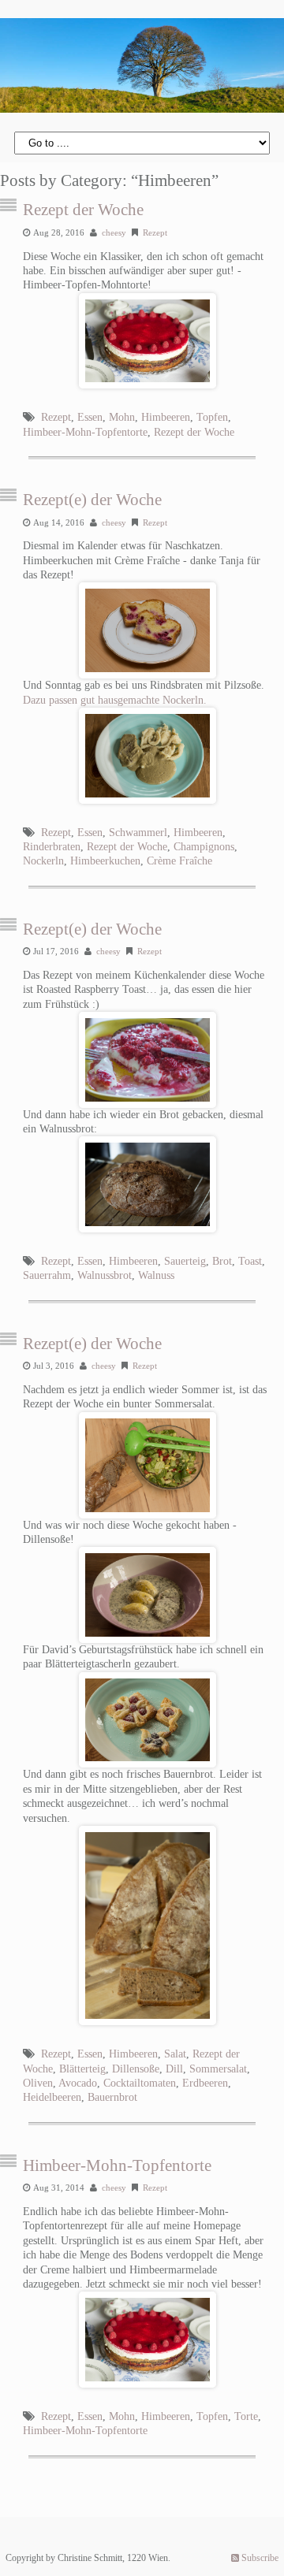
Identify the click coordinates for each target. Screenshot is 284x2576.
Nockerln (43, 861)
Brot (222, 1261)
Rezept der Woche (83, 210)
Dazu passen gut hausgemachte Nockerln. (115, 700)
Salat (175, 2054)
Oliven (38, 2083)
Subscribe (259, 2558)
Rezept (155, 232)
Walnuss (156, 1275)
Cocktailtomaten (140, 2083)
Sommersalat (218, 2069)
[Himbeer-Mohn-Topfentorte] (148, 2340)
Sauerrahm (47, 1275)
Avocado (78, 2083)
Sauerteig (185, 1261)
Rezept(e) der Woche (92, 500)
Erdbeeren (205, 2083)
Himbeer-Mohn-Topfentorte (85, 432)
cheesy (114, 232)
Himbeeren (166, 417)
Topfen (212, 417)
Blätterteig (82, 2069)
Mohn (122, 417)
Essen (90, 417)
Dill (174, 2069)
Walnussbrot (105, 1275)
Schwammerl (138, 833)
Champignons (204, 847)
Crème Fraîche (179, 861)
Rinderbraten (52, 847)
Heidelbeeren (52, 2097)
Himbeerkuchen (105, 861)
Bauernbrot (112, 2097)
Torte (246, 2416)
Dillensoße (136, 2069)
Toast (250, 1261)
